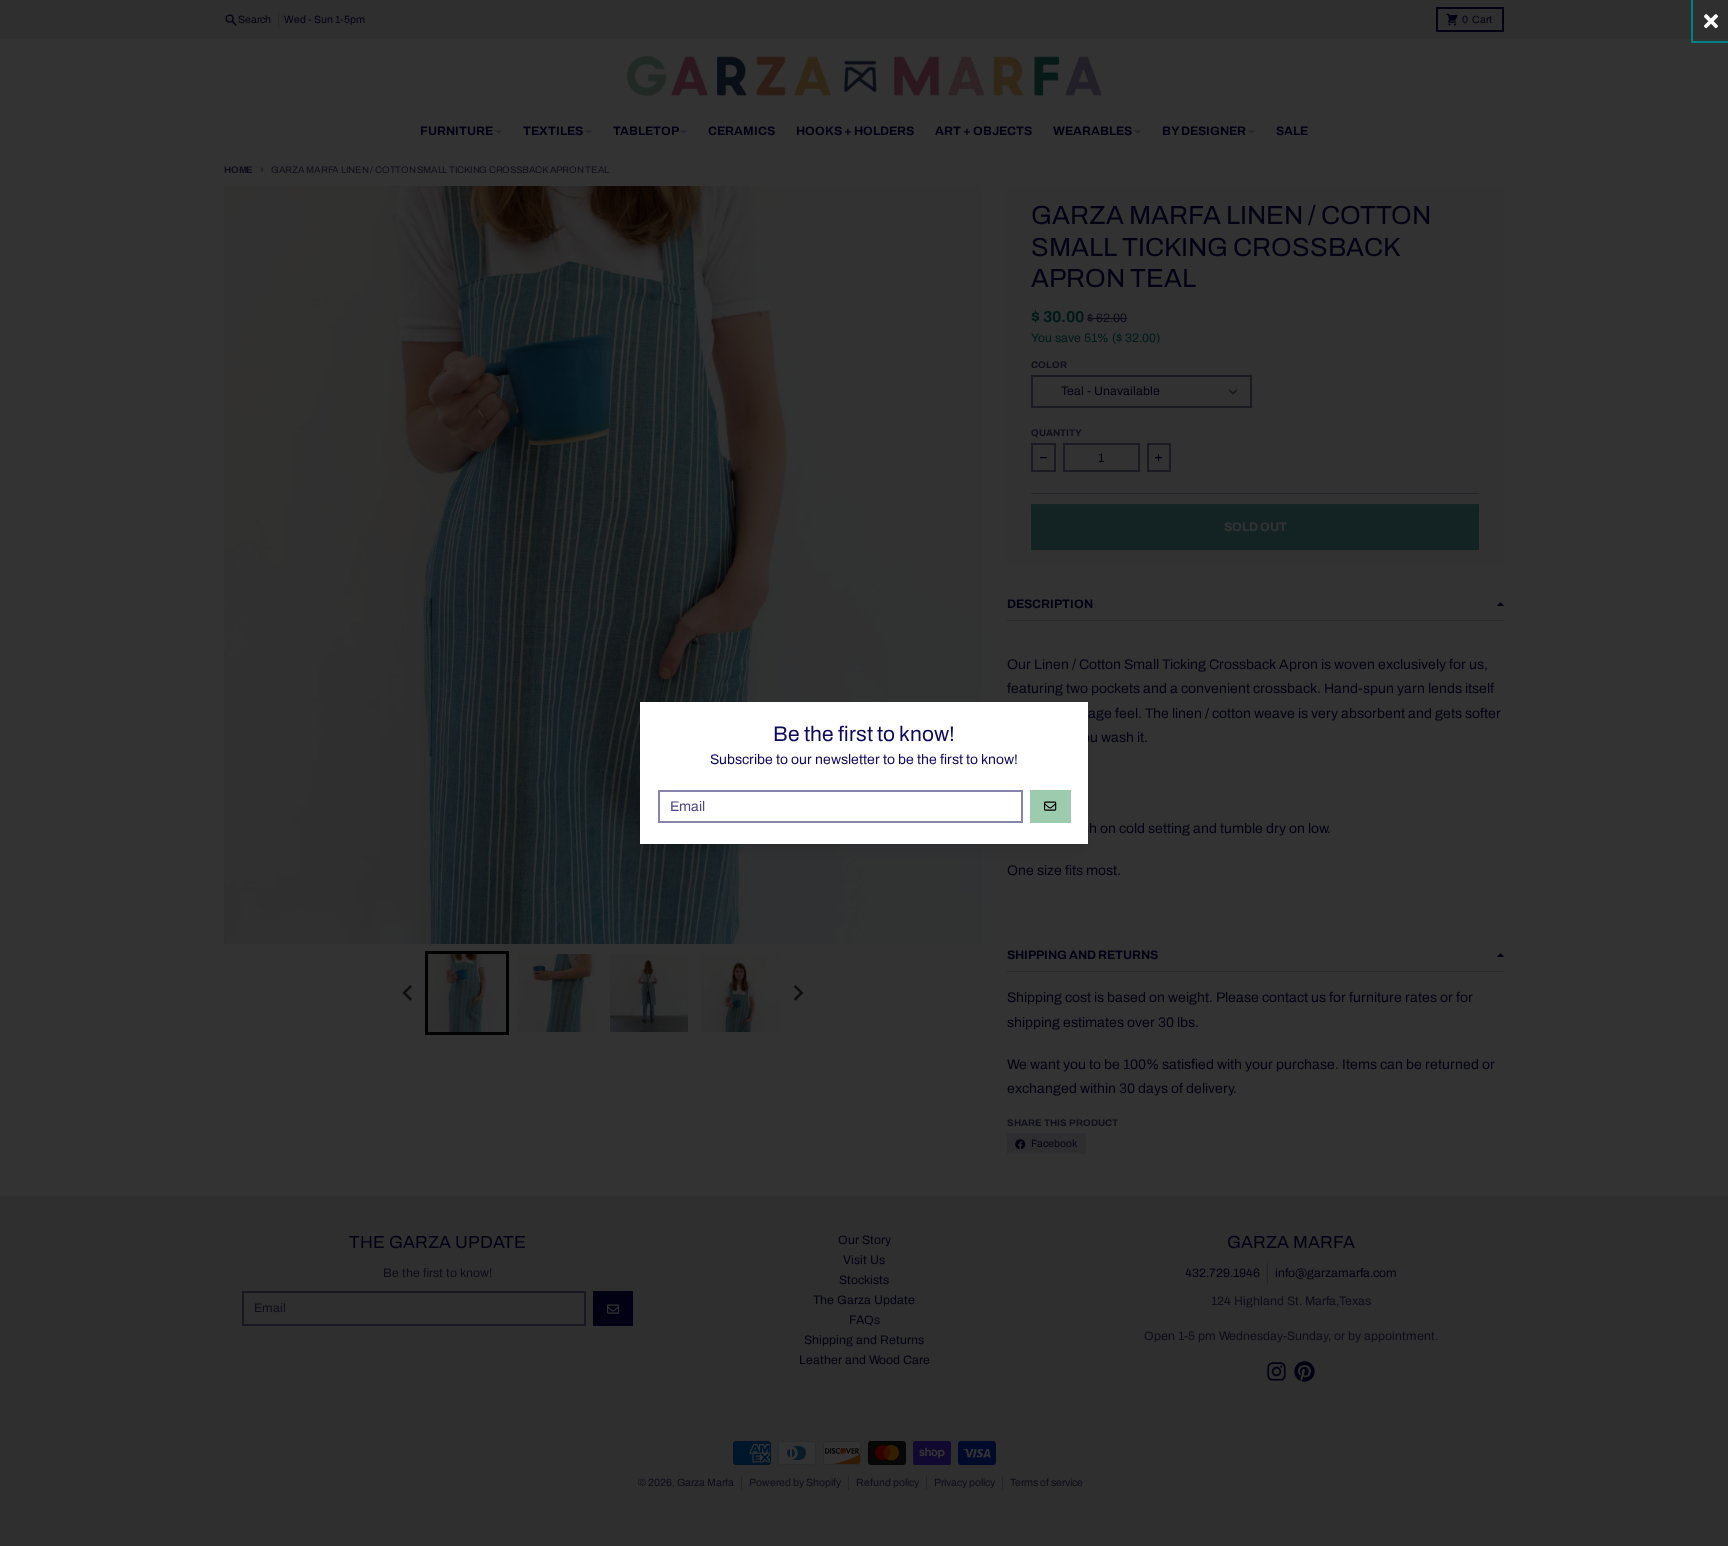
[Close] (1710, 20)
